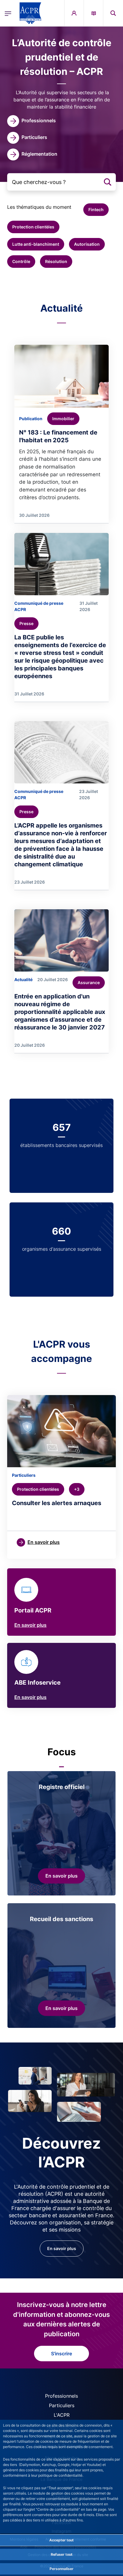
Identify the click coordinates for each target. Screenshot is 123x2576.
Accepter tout (61, 2540)
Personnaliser (61, 2569)
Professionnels (61, 2396)
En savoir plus (30, 1625)
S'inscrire (61, 2354)
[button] (113, 13)
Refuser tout (62, 2554)
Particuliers (62, 2405)
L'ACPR (62, 2415)
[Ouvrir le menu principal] (8, 13)
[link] (31, 121)
